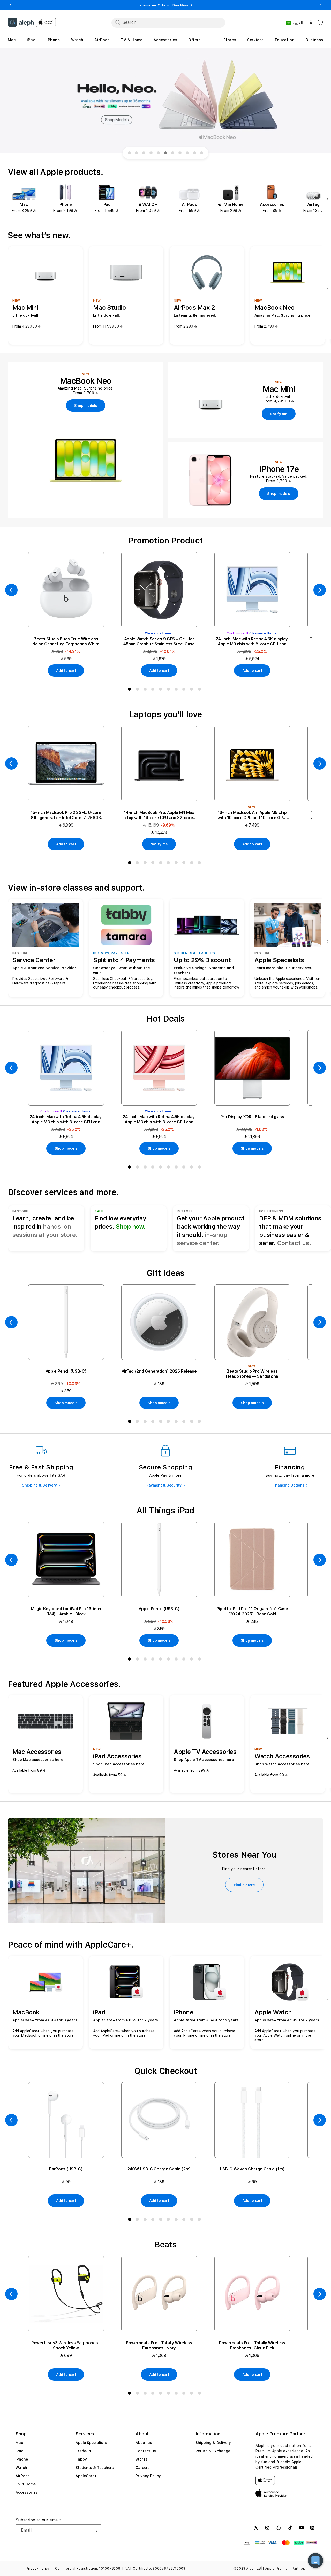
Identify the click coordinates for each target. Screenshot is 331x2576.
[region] (165, 101)
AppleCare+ (86, 2476)
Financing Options (288, 1485)
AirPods (23, 2476)
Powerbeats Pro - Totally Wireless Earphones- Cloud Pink (252, 2345)
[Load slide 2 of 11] (137, 153)
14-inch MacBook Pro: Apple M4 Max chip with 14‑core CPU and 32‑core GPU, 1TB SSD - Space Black (159, 815)
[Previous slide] (11, 590)
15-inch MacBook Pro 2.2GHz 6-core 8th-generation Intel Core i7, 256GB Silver (66, 815)
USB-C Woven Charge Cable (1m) (252, 2169)
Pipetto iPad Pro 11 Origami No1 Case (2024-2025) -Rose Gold (252, 1611)
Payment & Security (164, 1485)
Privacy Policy (148, 2476)
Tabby (81, 2459)
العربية (298, 23)
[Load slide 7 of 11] (173, 153)
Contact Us (146, 2451)
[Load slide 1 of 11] (129, 153)
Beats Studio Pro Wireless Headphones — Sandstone (252, 1374)
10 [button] (200, 690)
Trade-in (83, 2451)
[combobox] (168, 22)
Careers (143, 2468)
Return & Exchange (213, 2451)
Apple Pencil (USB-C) (66, 1371)
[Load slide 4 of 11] (151, 153)
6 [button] (169, 690)
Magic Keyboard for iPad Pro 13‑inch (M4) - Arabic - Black (66, 1611)
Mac (19, 2443)
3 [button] (146, 690)
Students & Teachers (95, 2468)
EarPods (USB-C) (66, 2169)
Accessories (27, 2492)
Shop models (66, 1148)
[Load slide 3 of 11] (144, 153)
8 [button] (185, 690)
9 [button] (193, 690)
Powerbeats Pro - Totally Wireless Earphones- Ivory (159, 2345)
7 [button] (177, 690)
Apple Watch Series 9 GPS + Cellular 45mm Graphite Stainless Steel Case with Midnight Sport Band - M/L (159, 642)
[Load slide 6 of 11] (165, 153)
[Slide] (165, 101)
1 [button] (131, 690)
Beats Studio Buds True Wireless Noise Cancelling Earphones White (66, 641)
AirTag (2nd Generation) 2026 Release (159, 1371)
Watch (21, 2468)
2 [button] (138, 690)
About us (144, 2443)
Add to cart (66, 671)
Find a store (244, 1885)
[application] (315, 2561)
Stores (141, 2459)
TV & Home (26, 2484)
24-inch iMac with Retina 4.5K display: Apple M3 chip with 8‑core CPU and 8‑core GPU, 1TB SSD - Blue (252, 642)
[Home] (21, 22)
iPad (20, 2451)
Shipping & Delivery (39, 1485)
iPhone (22, 2459)
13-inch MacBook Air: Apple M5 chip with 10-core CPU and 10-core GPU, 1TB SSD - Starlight (252, 815)
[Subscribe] (95, 2531)
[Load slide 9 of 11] (187, 153)
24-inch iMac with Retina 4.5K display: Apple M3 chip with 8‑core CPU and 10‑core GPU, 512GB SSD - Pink (159, 1119)
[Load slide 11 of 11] (202, 153)
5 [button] (162, 690)
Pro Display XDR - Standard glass (252, 1117)
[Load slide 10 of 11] (194, 153)
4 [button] (154, 690)
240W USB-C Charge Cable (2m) (159, 2169)
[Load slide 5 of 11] (158, 153)
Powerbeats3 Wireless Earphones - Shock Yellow (66, 2345)
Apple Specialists (91, 2443)
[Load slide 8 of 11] (180, 153)
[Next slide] (326, 200)
